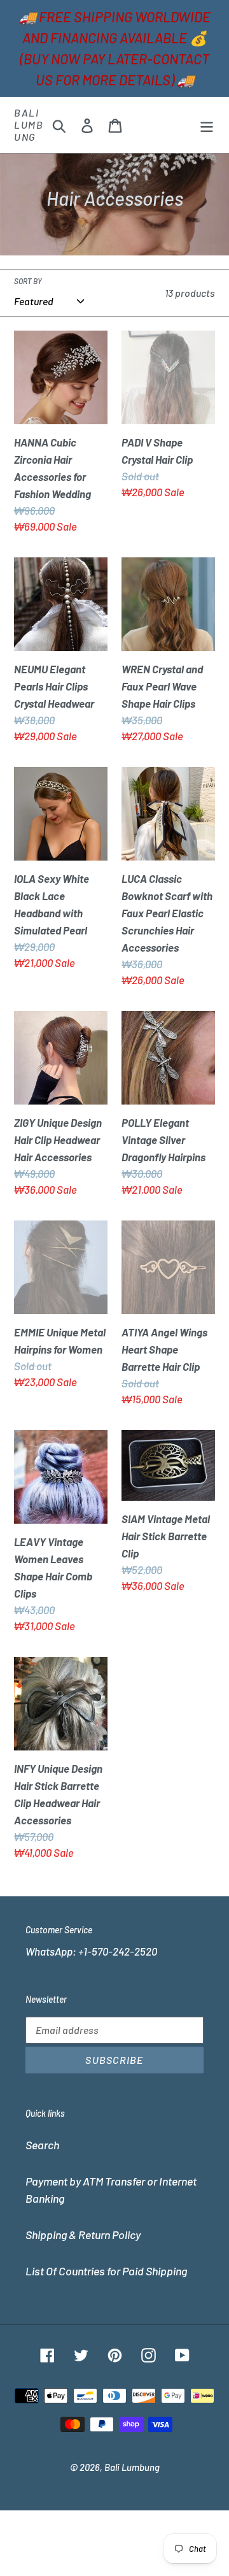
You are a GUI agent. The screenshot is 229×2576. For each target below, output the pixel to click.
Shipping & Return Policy (83, 2235)
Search (42, 2145)
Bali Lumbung (29, 125)
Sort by (28, 281)
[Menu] (207, 125)
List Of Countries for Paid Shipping (106, 2271)
